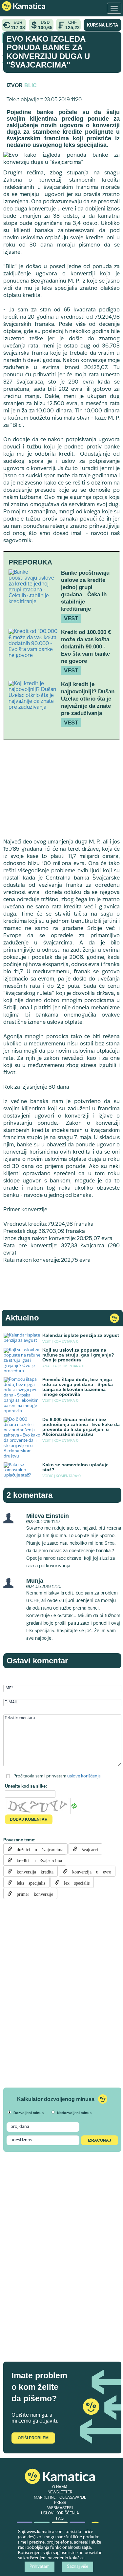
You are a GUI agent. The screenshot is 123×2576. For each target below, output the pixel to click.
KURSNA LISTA (102, 25)
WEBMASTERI (60, 2508)
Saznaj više (78, 2567)
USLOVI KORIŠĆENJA (60, 2513)
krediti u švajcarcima (37, 1860)
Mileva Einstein (48, 1516)
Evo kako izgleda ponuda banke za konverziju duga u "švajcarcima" (48, 52)
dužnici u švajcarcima (38, 1849)
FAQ (60, 2519)
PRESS (60, 2503)
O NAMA (60, 2487)
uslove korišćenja (84, 1776)
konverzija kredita (33, 1871)
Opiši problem (33, 2438)
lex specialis (74, 1882)
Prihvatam (40, 2567)
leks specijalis (29, 1882)
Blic (31, 85)
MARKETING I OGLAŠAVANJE (60, 2498)
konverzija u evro (89, 1871)
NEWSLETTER (60, 2492)
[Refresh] (74, 1806)
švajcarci (88, 1849)
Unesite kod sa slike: (26, 1786)
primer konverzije (33, 1893)
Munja (35, 1581)
